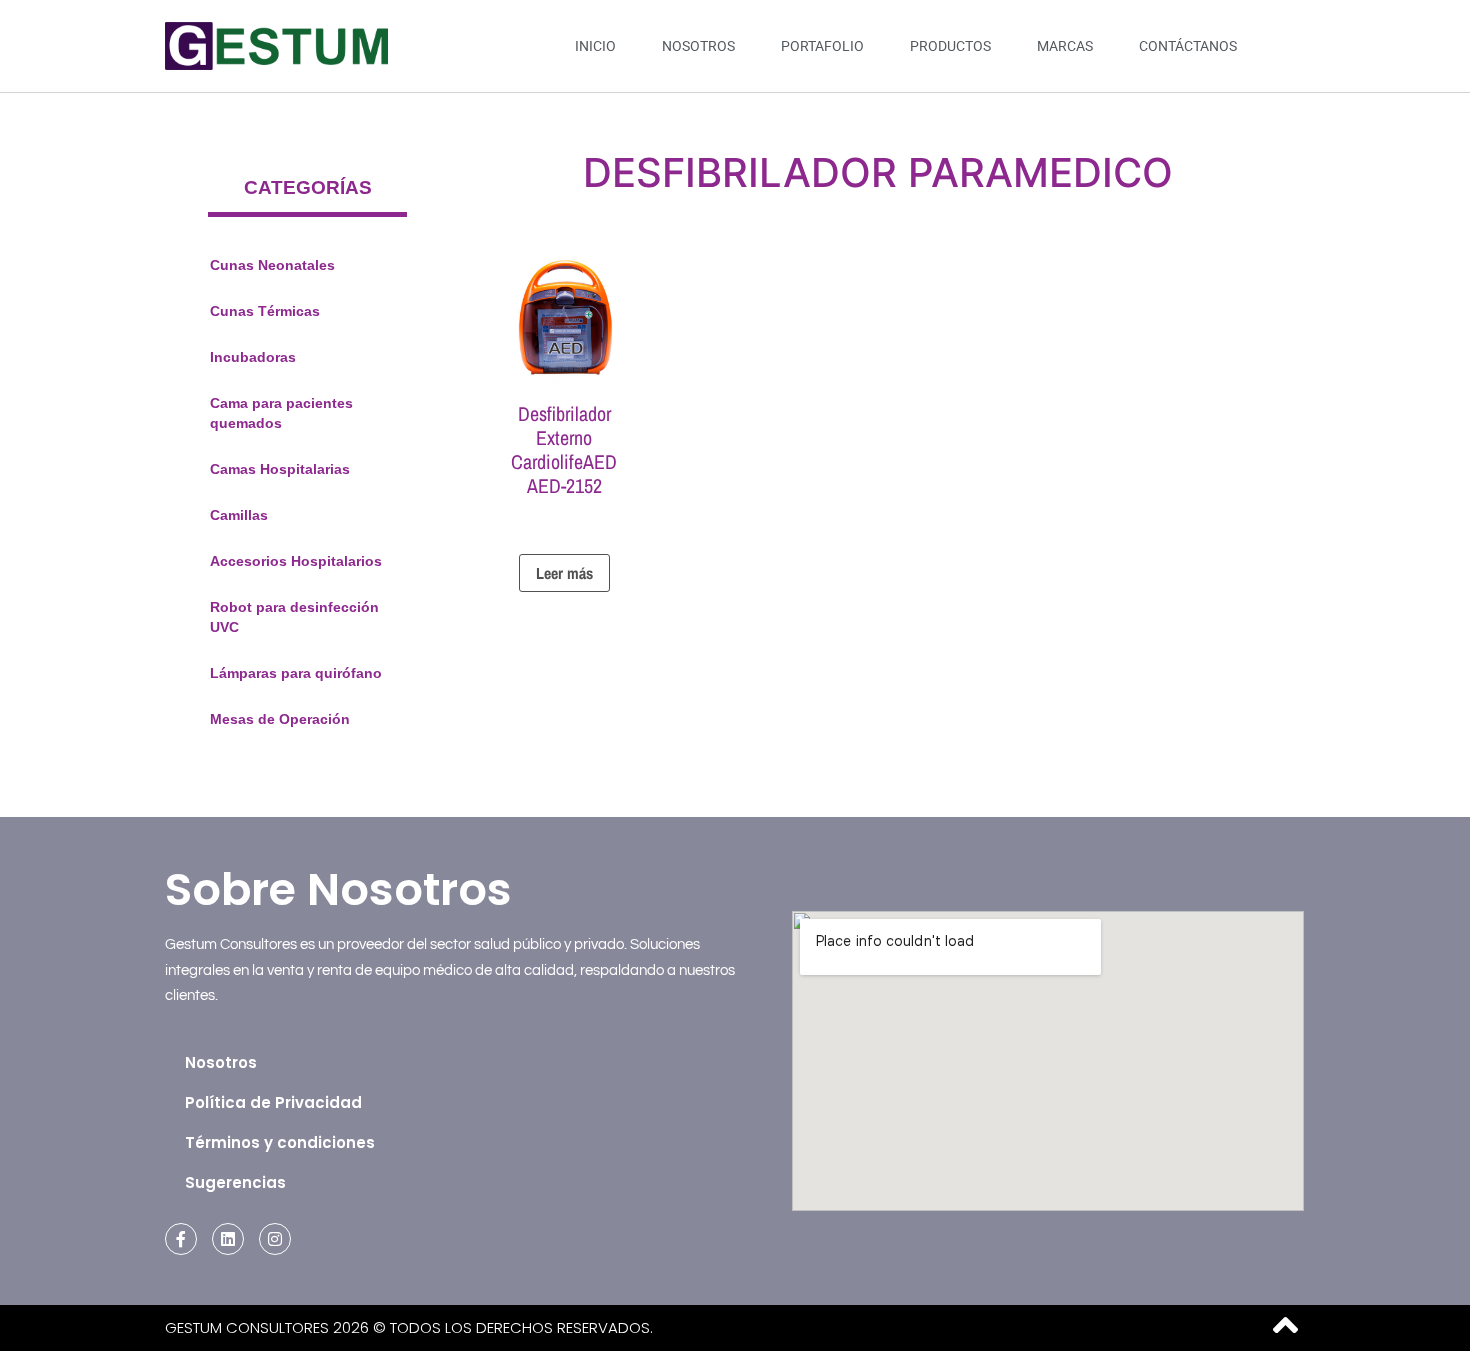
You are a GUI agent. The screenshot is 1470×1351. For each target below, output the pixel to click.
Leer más (564, 573)
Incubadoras (253, 357)
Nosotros (698, 46)
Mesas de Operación (280, 719)
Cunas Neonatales (272, 265)
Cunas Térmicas (265, 311)
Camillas (239, 515)
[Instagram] (275, 1239)
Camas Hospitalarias (280, 469)
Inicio (595, 46)
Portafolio (822, 46)
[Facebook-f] (181, 1239)
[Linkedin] (228, 1239)
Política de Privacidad (273, 1102)
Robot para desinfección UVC (294, 617)
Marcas (1065, 46)
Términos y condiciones (280, 1142)
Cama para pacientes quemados (281, 413)
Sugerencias (235, 1182)
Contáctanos (1188, 46)
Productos (950, 46)
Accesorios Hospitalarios (296, 561)
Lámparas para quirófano (296, 673)
